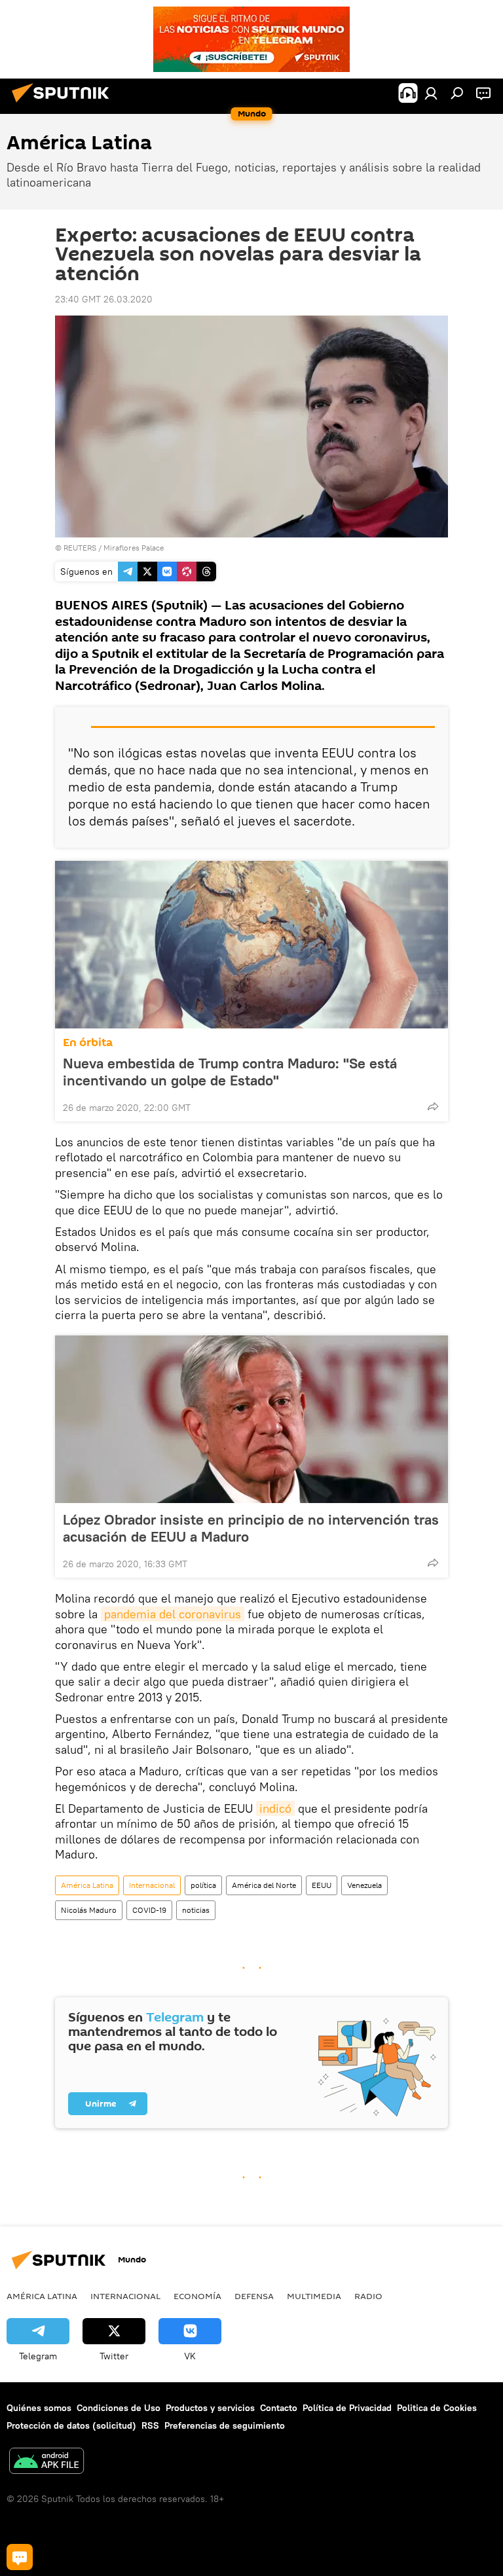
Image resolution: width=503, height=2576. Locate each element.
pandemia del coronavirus (173, 1614)
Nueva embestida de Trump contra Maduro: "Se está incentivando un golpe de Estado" (230, 1072)
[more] (433, 1106)
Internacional (152, 1885)
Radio (368, 2296)
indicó (275, 1808)
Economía (197, 2296)
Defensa (254, 2296)
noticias (196, 1910)
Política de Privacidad (347, 2408)
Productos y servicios (210, 2408)
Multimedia (314, 2296)
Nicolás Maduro (89, 1910)
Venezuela (364, 1885)
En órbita (88, 1043)
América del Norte (264, 1885)
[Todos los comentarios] (20, 2557)
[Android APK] (47, 2462)
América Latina (87, 1885)
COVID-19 (149, 1910)
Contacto (279, 2408)
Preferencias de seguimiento (225, 2425)
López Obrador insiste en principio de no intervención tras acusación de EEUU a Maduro (251, 1528)
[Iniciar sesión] (431, 93)
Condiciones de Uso (119, 2408)
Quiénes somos (39, 2408)
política (203, 1885)
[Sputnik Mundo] (64, 104)
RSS (150, 2425)
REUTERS (80, 548)
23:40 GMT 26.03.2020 (104, 299)
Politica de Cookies (437, 2408)
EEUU (322, 1885)
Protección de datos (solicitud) (71, 2425)
